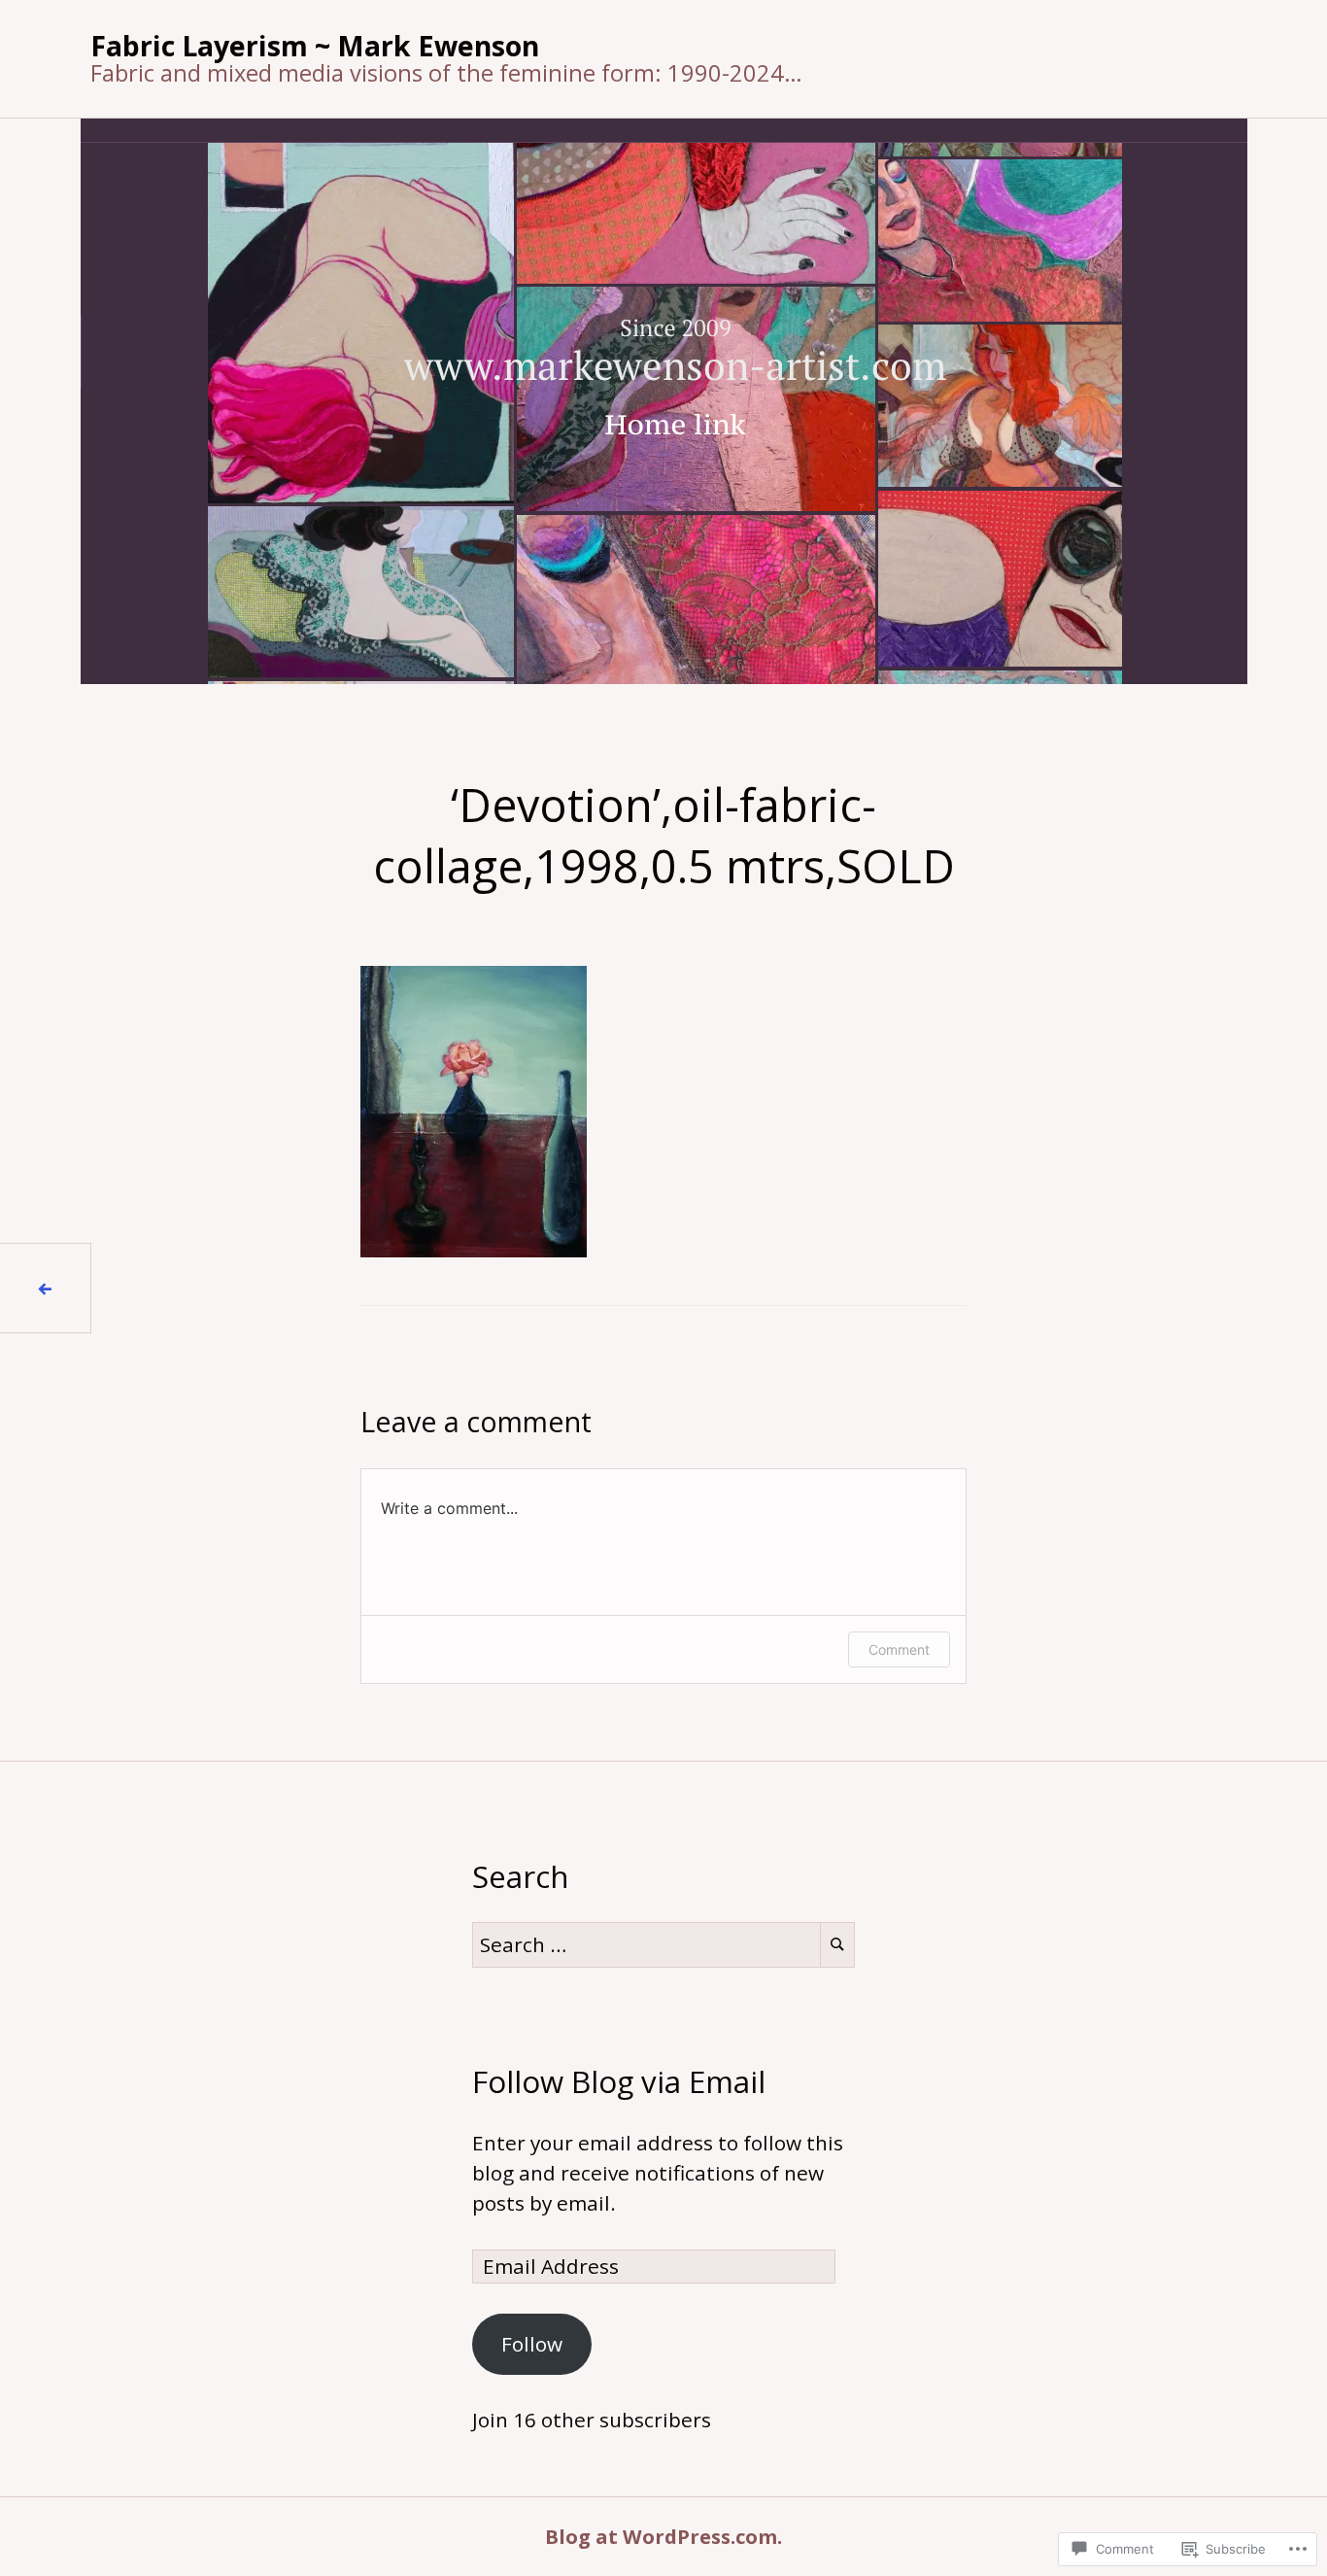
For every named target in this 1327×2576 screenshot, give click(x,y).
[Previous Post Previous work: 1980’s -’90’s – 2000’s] (46, 1288)
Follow (532, 2344)
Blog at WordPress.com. (663, 2536)
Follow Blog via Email (619, 2081)
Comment (899, 1649)
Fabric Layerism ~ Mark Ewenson (315, 45)
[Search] (837, 1944)
